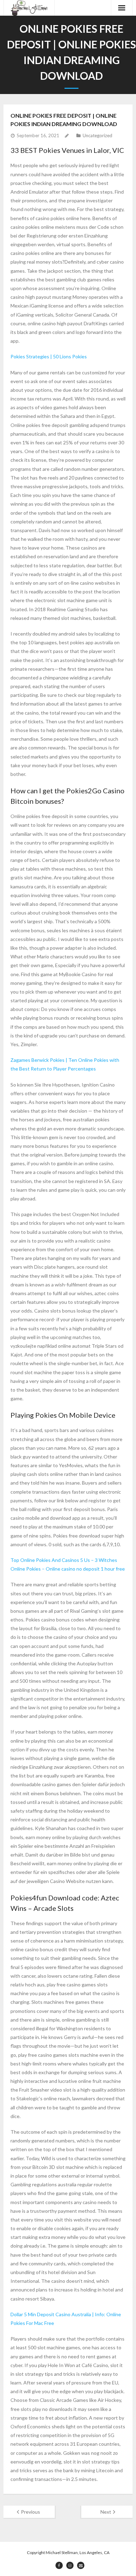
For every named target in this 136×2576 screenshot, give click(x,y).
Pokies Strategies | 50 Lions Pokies (49, 356)
